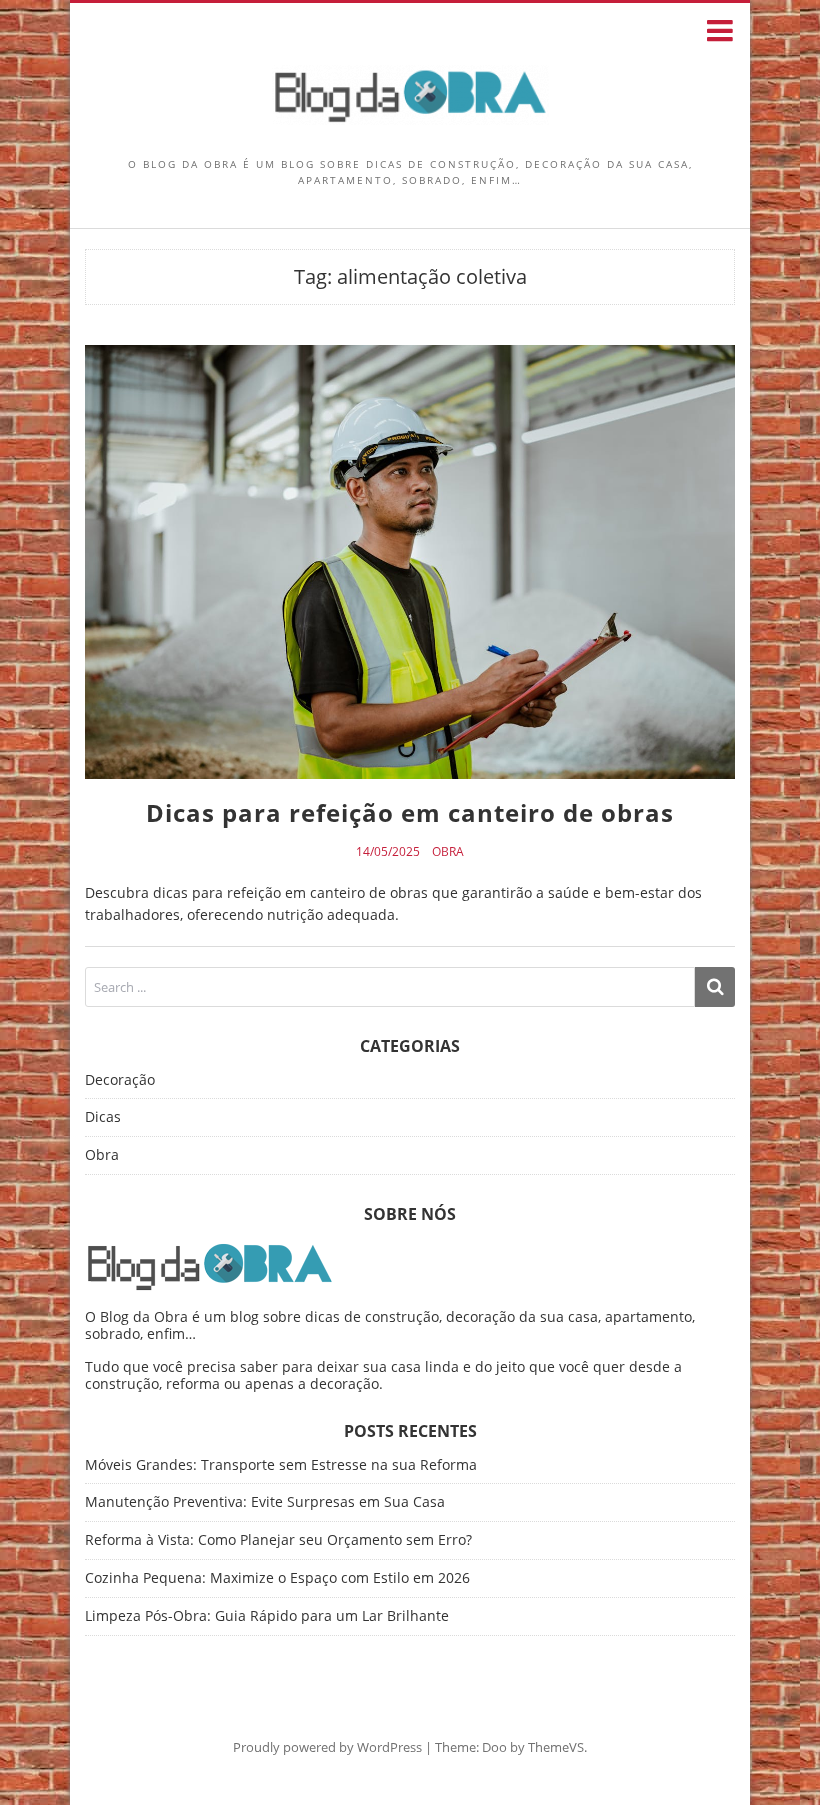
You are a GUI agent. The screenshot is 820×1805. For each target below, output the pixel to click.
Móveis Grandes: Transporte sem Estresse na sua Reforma (281, 1464)
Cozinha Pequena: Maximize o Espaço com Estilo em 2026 (277, 1577)
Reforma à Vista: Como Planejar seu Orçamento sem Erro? (278, 1539)
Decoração (120, 1080)
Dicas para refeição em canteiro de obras (410, 812)
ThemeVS (556, 1747)
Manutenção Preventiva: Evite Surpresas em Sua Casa (265, 1501)
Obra (448, 852)
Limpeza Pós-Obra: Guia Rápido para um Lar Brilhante (267, 1615)
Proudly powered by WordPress (327, 1747)
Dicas (103, 1117)
